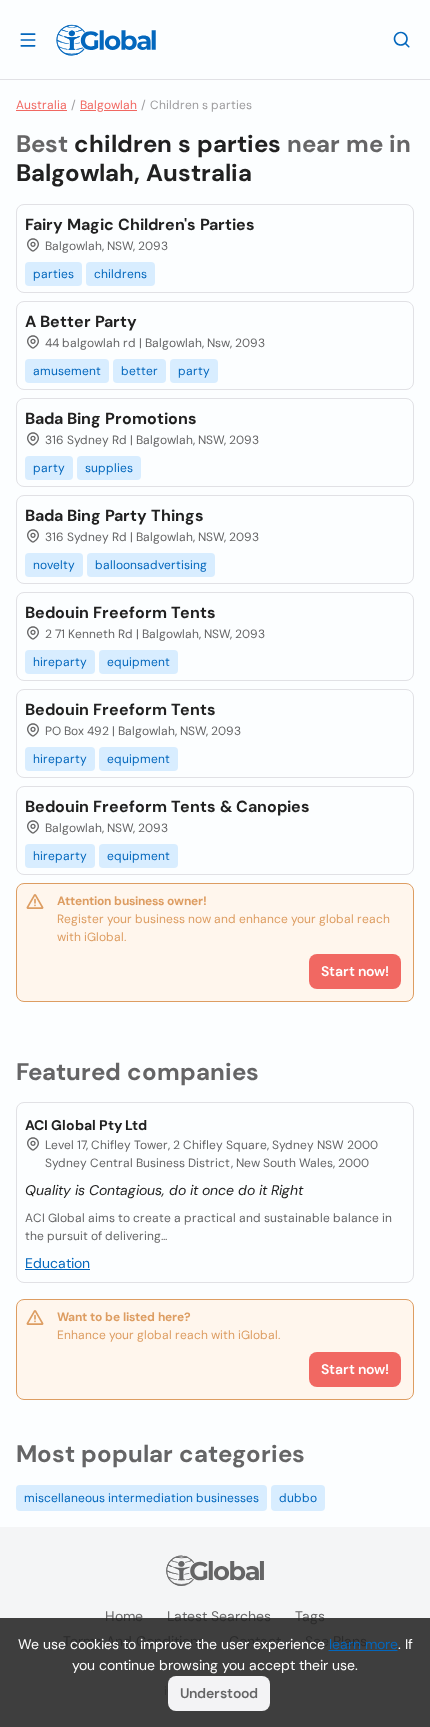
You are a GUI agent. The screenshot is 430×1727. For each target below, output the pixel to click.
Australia (41, 105)
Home (124, 1616)
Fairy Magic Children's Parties (140, 224)
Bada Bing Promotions (111, 418)
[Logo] (106, 40)
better (139, 371)
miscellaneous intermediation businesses (141, 1498)
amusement (67, 371)
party (194, 371)
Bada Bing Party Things (114, 515)
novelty (54, 565)
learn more (363, 1644)
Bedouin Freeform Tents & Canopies (167, 806)
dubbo (298, 1498)
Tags (310, 1616)
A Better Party (81, 321)
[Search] (402, 39)
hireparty (60, 662)
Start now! (355, 1369)
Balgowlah (108, 105)
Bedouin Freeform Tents (120, 612)
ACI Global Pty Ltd (86, 1125)
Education (57, 1263)
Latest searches (219, 1616)
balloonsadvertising (151, 565)
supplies (109, 468)
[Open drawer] (28, 39)
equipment (138, 662)
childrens (120, 274)
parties (53, 274)
